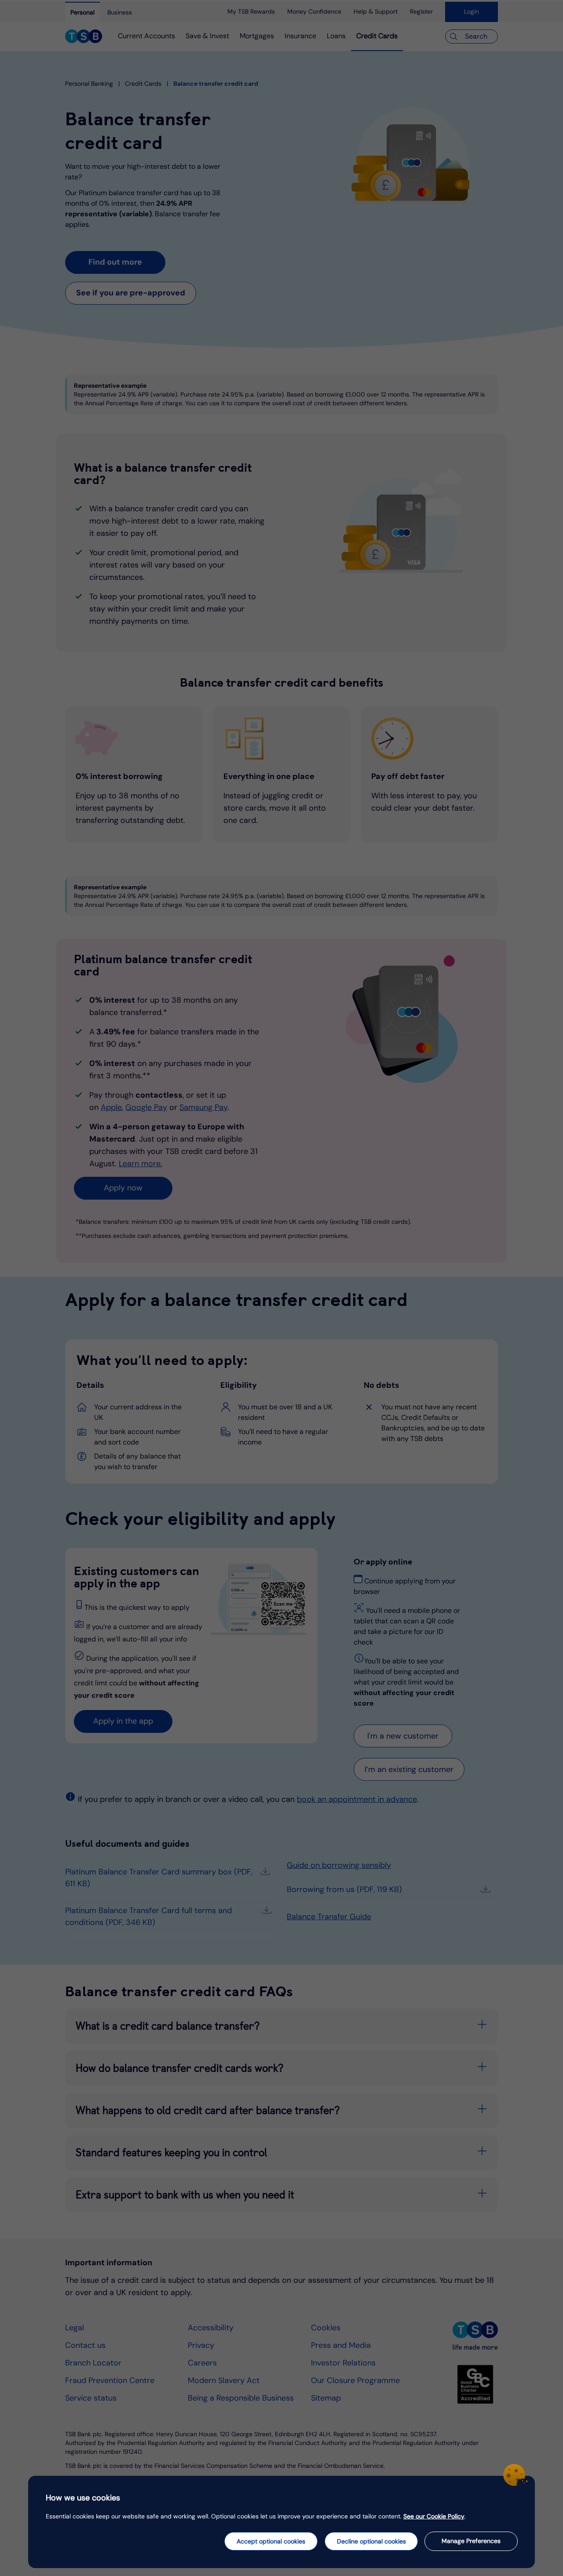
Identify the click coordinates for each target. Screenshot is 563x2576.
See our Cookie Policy (434, 2516)
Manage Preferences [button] (471, 2541)
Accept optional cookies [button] (271, 2541)
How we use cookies (83, 2498)
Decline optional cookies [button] (371, 2541)
